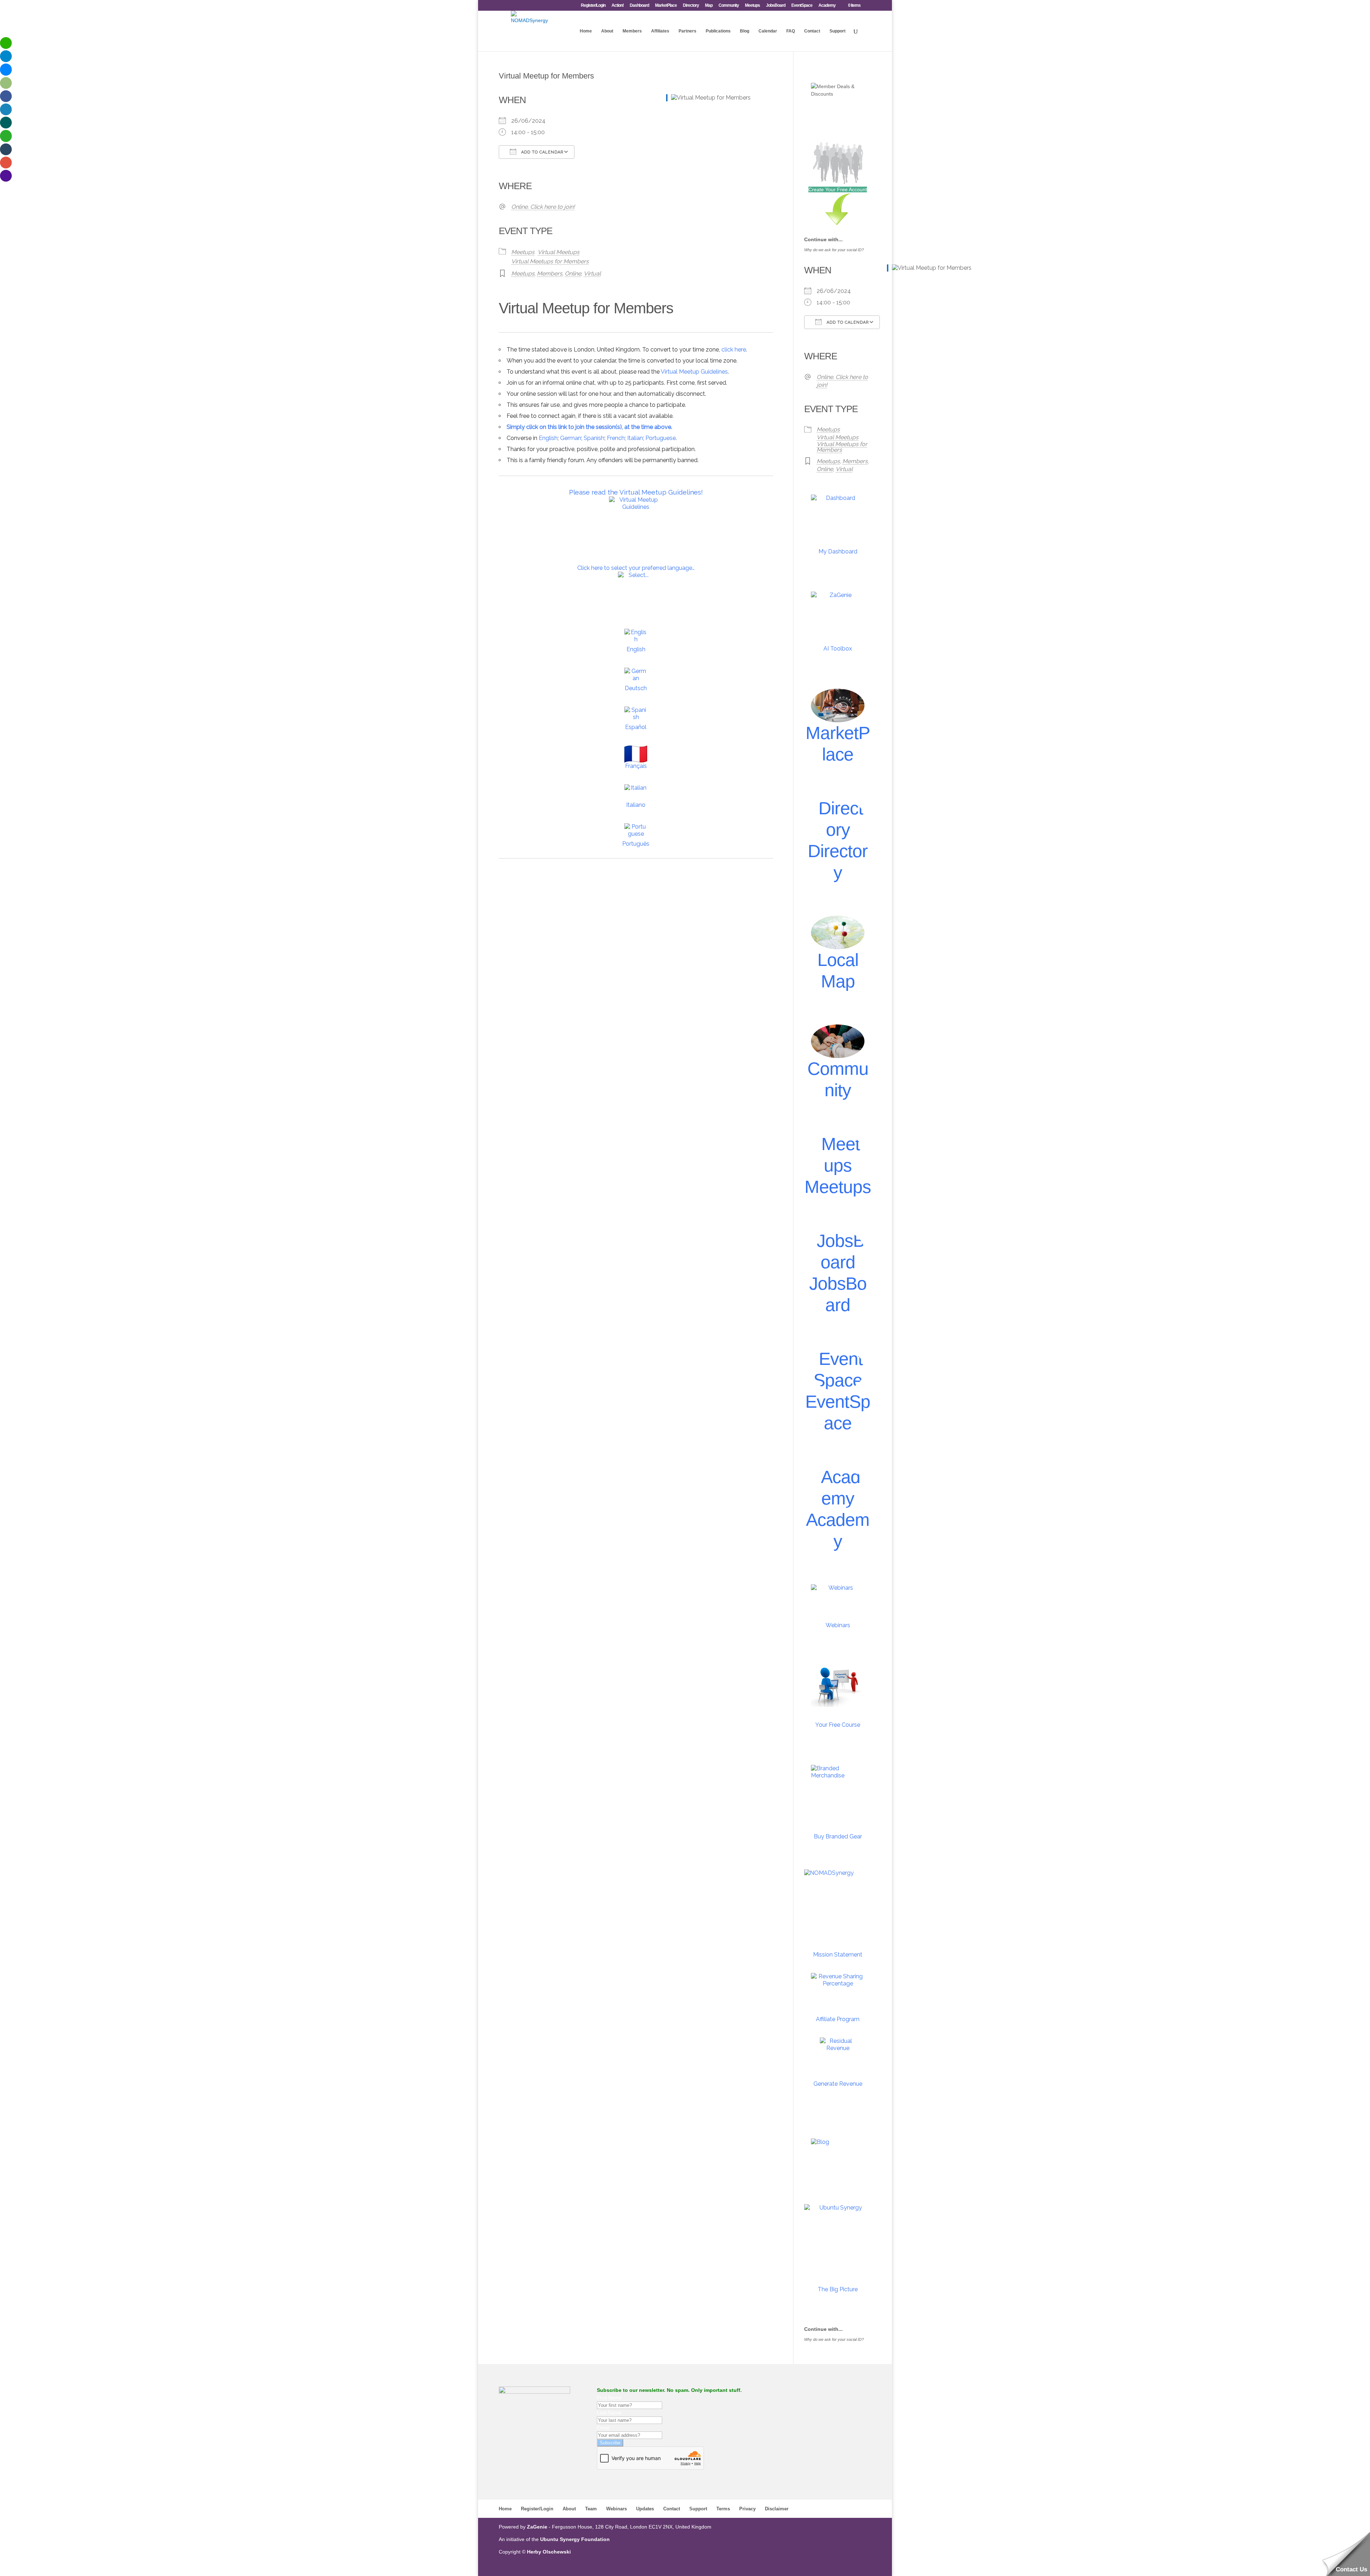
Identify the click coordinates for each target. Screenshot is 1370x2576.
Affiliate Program (838, 2019)
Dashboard (639, 6)
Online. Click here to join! (543, 207)
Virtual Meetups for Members (550, 261)
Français (636, 766)
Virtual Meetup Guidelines (694, 372)
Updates (645, 2509)
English (548, 438)
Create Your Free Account (838, 189)
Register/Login (593, 6)
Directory (691, 6)
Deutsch (636, 688)
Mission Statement (838, 1955)
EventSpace (802, 6)
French (616, 438)
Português (636, 844)
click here (734, 350)
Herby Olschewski (549, 2552)
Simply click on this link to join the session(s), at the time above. (589, 427)
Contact (812, 31)
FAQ (791, 31)
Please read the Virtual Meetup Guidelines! (636, 492)
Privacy (747, 2509)
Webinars (838, 1625)
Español (636, 727)
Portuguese (661, 438)
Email (603, 2428)
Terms (723, 2509)
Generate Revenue (838, 2084)
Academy (827, 6)
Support (838, 31)
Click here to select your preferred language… (636, 568)
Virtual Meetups (559, 252)
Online (573, 274)
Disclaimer (777, 2509)
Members (632, 31)
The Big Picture (838, 2289)
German (571, 438)
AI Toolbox (838, 649)
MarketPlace (666, 6)
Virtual (592, 274)
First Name (609, 2398)
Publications (718, 31)
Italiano (636, 805)
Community (729, 6)
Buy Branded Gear (838, 1836)
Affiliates (660, 31)
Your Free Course (838, 1725)
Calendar (768, 31)
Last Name (609, 2413)
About (607, 31)
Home (586, 31)
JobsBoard (776, 6)
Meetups (752, 6)
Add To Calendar (542, 152)
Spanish (594, 438)
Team (591, 2509)
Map (709, 6)
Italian (635, 438)
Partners (687, 31)
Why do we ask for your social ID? (834, 250)
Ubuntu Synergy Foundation (575, 2539)
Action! (618, 6)
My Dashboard (838, 551)
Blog (745, 31)
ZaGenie (537, 2527)
